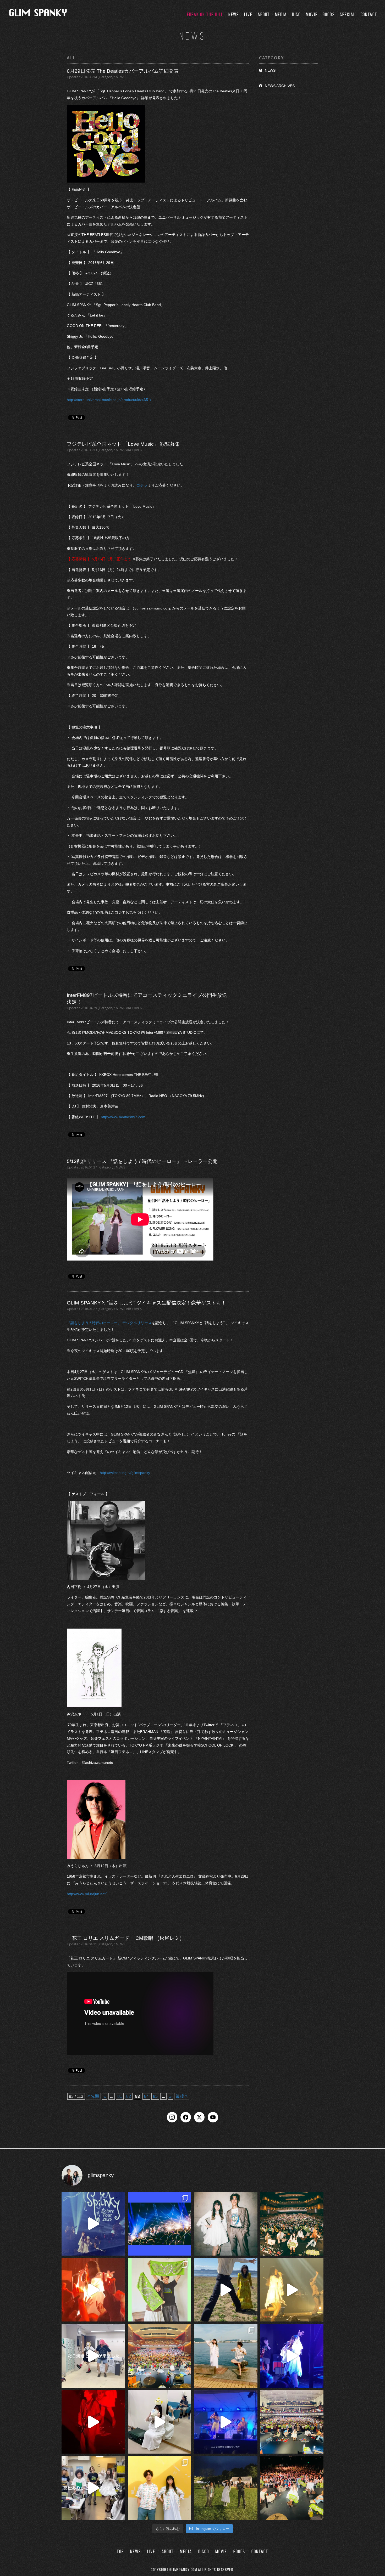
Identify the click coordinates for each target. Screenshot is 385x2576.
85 (155, 2096)
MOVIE (312, 15)
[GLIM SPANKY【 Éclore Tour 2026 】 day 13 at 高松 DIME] (292, 2488)
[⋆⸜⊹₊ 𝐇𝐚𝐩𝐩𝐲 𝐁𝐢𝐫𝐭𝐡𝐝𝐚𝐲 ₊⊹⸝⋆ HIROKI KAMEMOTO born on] (226, 2290)
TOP (120, 2552)
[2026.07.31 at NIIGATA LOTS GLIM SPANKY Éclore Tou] (93, 2290)
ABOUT (264, 15)
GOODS (329, 15)
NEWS (234, 15)
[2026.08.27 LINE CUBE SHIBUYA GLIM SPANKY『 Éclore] (160, 2224)
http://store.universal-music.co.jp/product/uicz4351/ (109, 400)
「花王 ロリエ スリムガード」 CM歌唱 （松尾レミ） (126, 1938)
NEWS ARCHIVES (280, 86)
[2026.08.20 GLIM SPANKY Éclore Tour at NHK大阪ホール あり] (93, 2356)
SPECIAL (348, 15)
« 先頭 (93, 2096)
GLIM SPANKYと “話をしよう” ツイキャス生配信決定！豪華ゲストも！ (146, 1303)
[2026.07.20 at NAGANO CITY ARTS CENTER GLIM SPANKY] (292, 2290)
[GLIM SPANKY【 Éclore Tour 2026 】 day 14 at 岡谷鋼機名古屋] (292, 2422)
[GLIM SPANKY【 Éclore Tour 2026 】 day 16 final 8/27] (160, 2290)
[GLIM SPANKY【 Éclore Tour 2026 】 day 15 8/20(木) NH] (226, 2356)
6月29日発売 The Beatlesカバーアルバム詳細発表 (123, 71)
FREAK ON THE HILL (205, 15)
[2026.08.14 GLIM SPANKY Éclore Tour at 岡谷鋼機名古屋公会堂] (160, 2422)
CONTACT (369, 15)
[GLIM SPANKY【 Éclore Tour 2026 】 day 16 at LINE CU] (292, 2224)
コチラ (142, 485)
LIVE (248, 15)
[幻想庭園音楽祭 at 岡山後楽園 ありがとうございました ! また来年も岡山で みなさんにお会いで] (226, 2488)
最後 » (182, 2096)
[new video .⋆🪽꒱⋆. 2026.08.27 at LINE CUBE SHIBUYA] (93, 2224)
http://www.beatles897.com (123, 1117)
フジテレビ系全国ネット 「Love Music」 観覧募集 (123, 444)
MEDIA (281, 15)
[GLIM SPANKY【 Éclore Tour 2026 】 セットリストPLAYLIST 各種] (226, 2224)
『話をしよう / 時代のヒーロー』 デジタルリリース (109, 1323)
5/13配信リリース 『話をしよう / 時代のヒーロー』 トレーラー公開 (142, 1161)
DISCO (204, 2552)
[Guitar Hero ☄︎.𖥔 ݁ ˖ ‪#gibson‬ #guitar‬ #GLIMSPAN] (93, 2422)
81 (120, 2096)
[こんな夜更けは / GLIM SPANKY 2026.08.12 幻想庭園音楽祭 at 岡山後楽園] (226, 2422)
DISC (296, 15)
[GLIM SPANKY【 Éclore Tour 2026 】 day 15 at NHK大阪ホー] (160, 2356)
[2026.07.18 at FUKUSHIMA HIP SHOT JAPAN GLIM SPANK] (292, 2356)
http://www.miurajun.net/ (87, 1894)
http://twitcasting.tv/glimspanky (125, 1473)
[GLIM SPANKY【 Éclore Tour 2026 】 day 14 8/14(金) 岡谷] (160, 2488)
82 (129, 2096)
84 (146, 2096)
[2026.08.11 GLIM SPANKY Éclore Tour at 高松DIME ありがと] (93, 2488)
